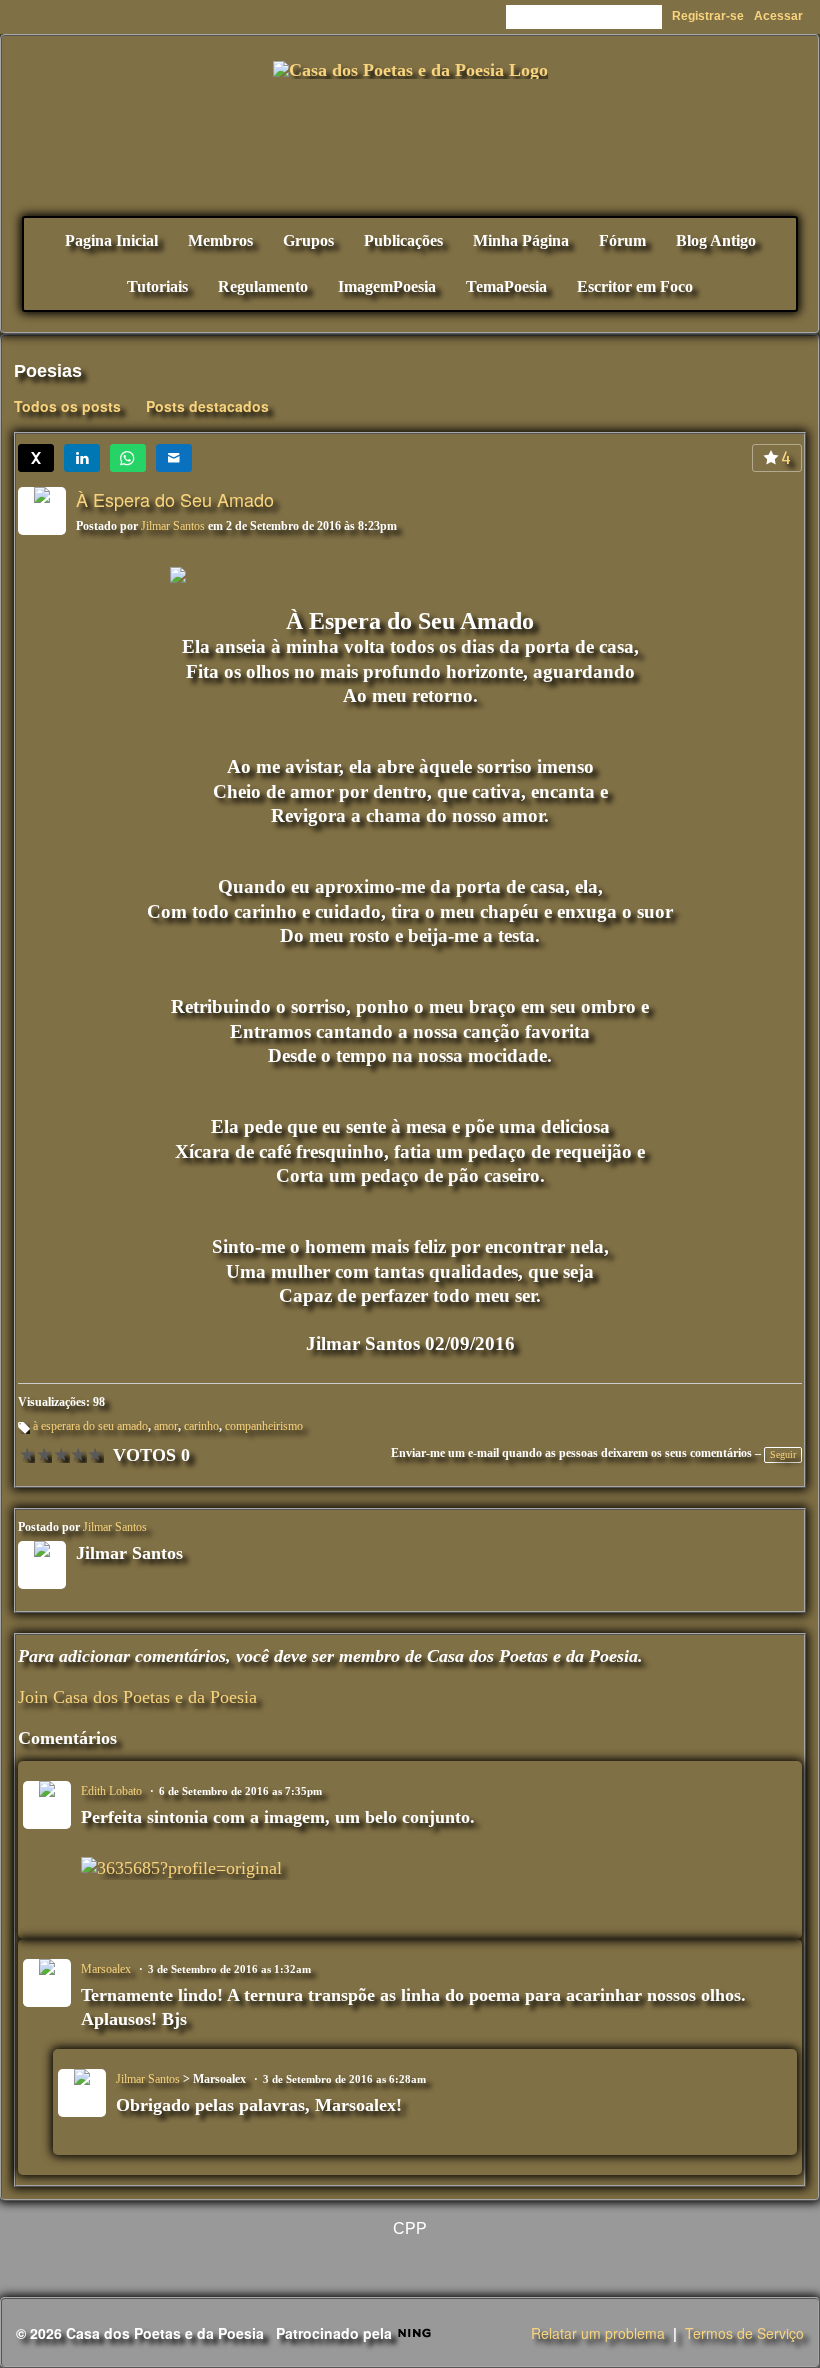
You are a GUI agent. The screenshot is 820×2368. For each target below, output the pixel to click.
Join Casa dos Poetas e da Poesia (137, 1697)
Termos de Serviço (744, 2333)
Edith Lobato (111, 1791)
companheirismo (264, 1426)
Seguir (783, 1454)
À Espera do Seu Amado (175, 499)
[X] (36, 458)
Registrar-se (708, 16)
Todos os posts (67, 406)
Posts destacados (207, 406)
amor (166, 1426)
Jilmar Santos (173, 526)
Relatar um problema (598, 2333)
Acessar (778, 16)
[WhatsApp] (128, 458)
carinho (201, 1426)
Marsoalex (106, 1969)
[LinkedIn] (82, 458)
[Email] (174, 458)
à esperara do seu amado (90, 1426)
